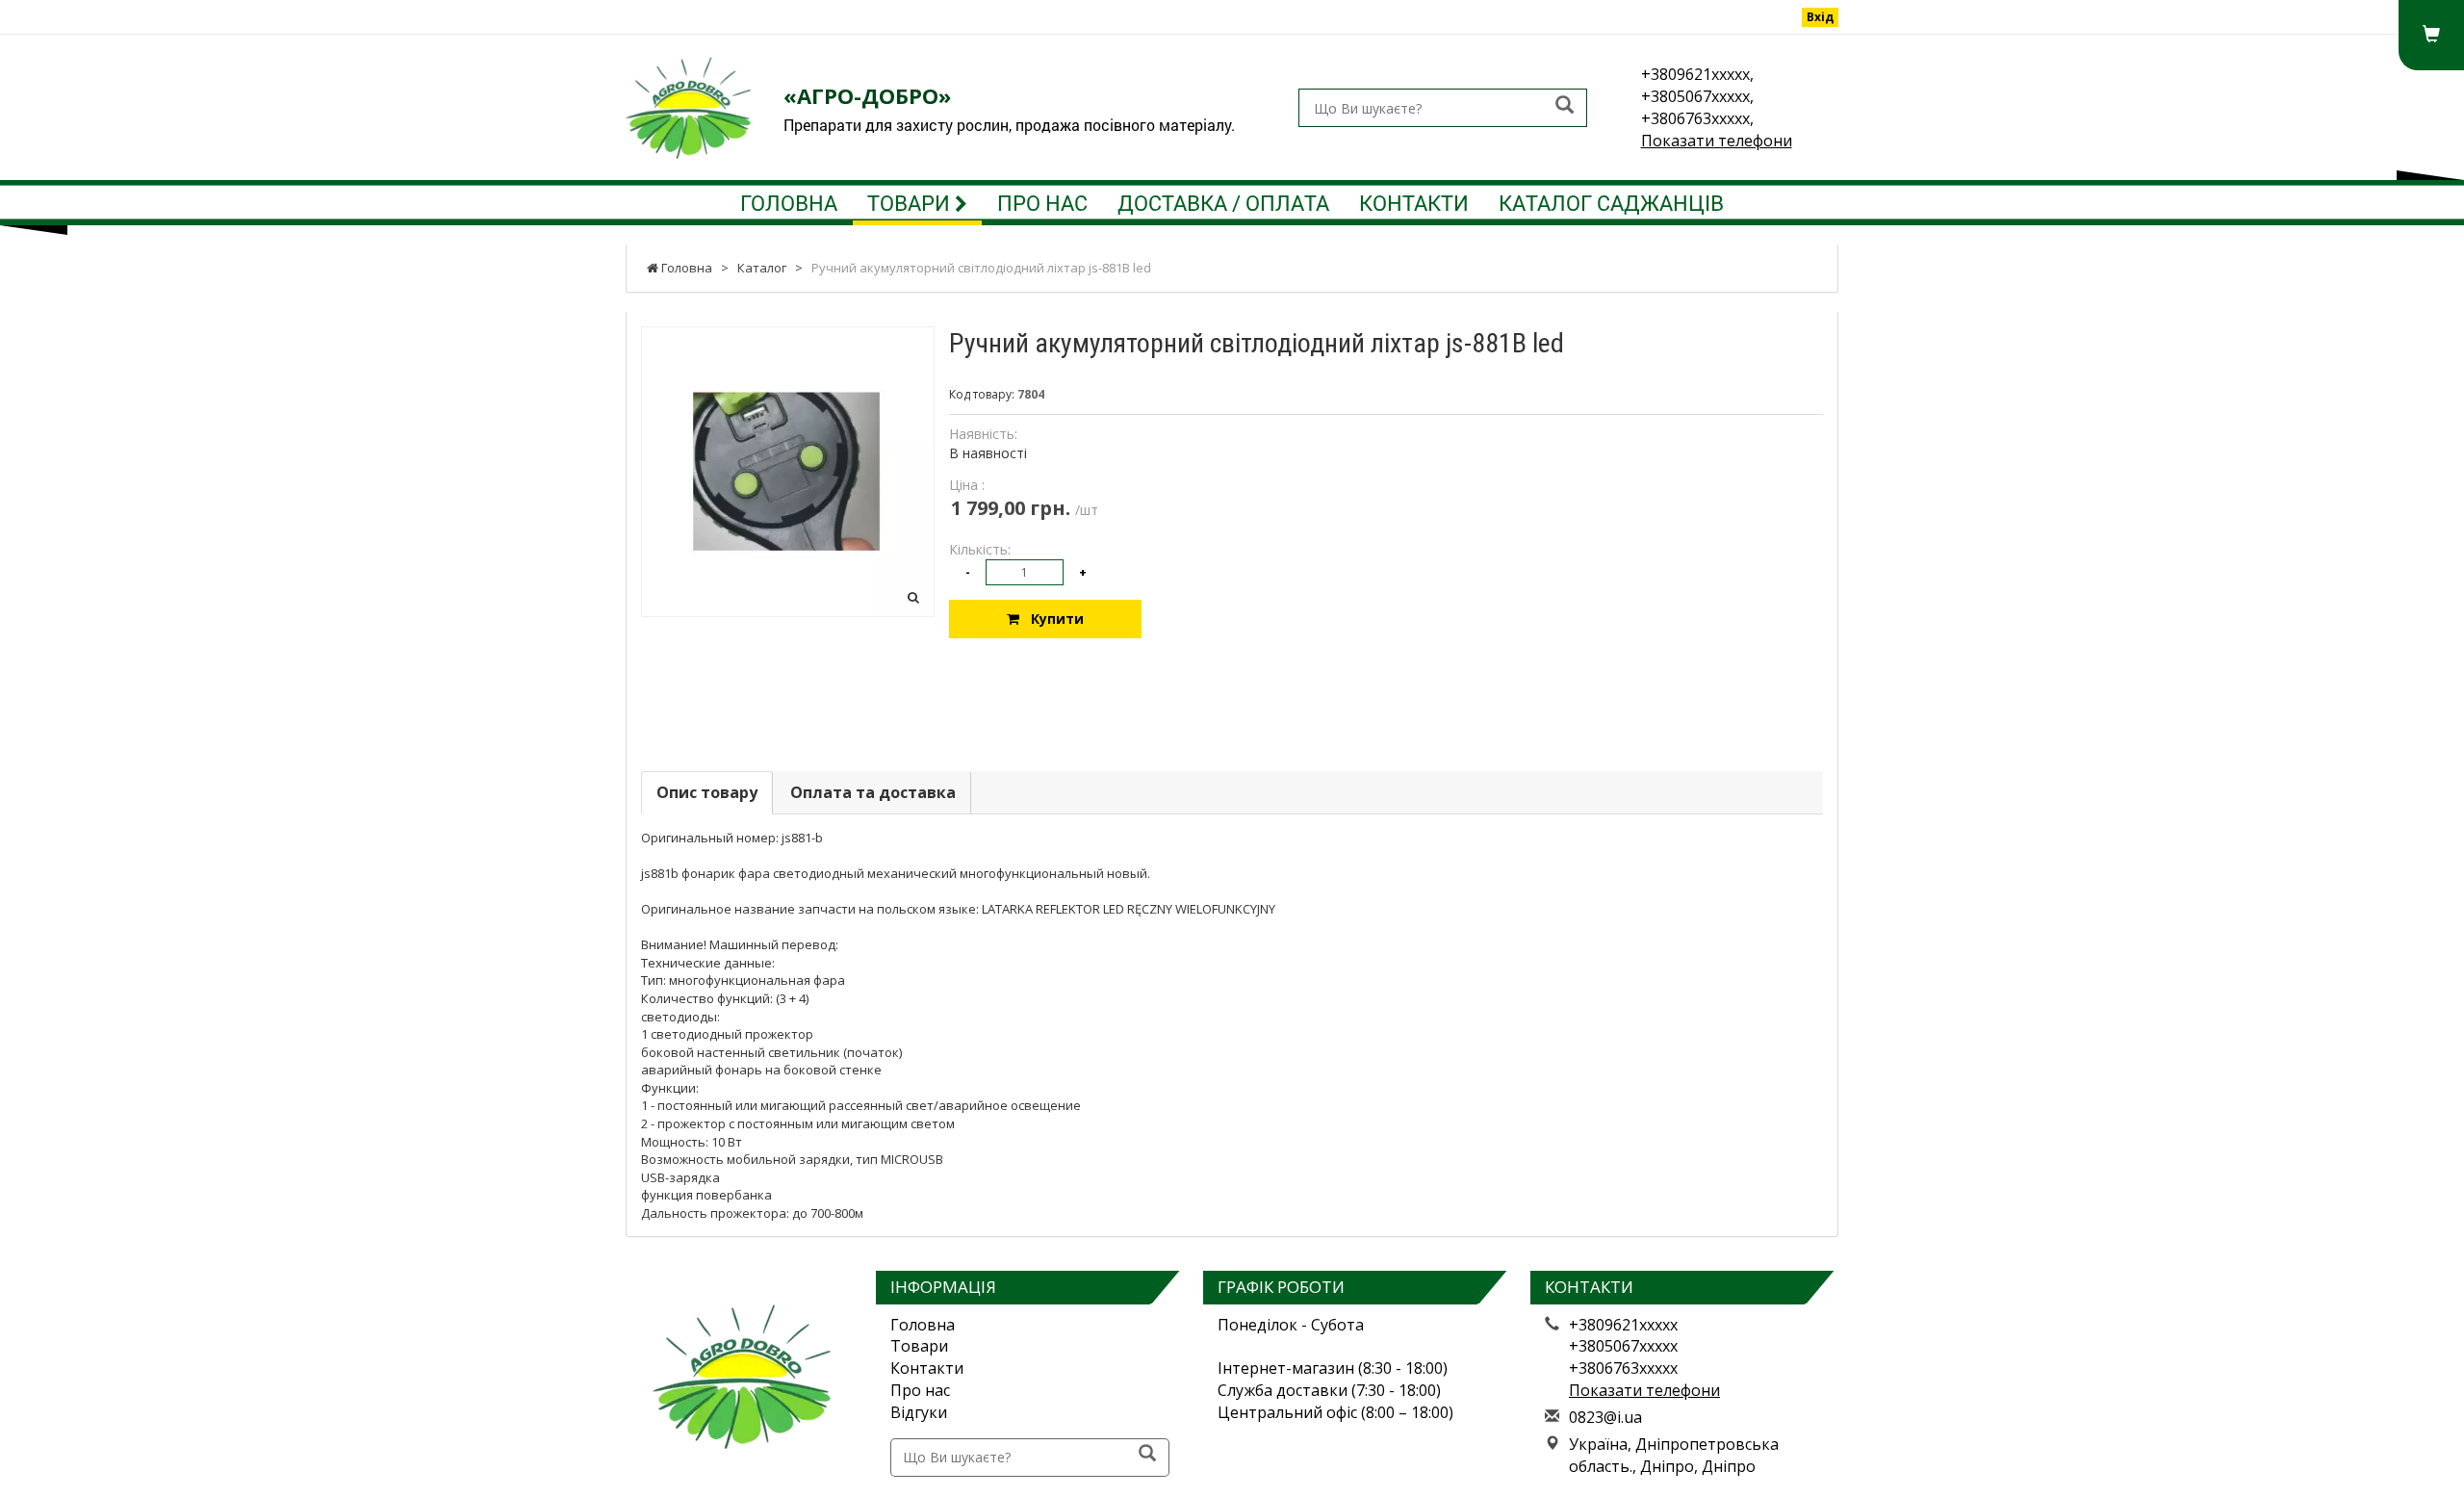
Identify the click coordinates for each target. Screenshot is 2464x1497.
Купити (1052, 619)
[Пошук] (1565, 106)
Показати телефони (1717, 141)
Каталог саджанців (1611, 203)
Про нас (1042, 203)
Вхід (1820, 17)
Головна (789, 203)
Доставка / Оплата (1223, 203)
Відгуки (919, 1412)
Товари (911, 203)
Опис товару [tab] (707, 792)
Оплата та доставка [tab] (873, 792)
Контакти (1414, 203)
